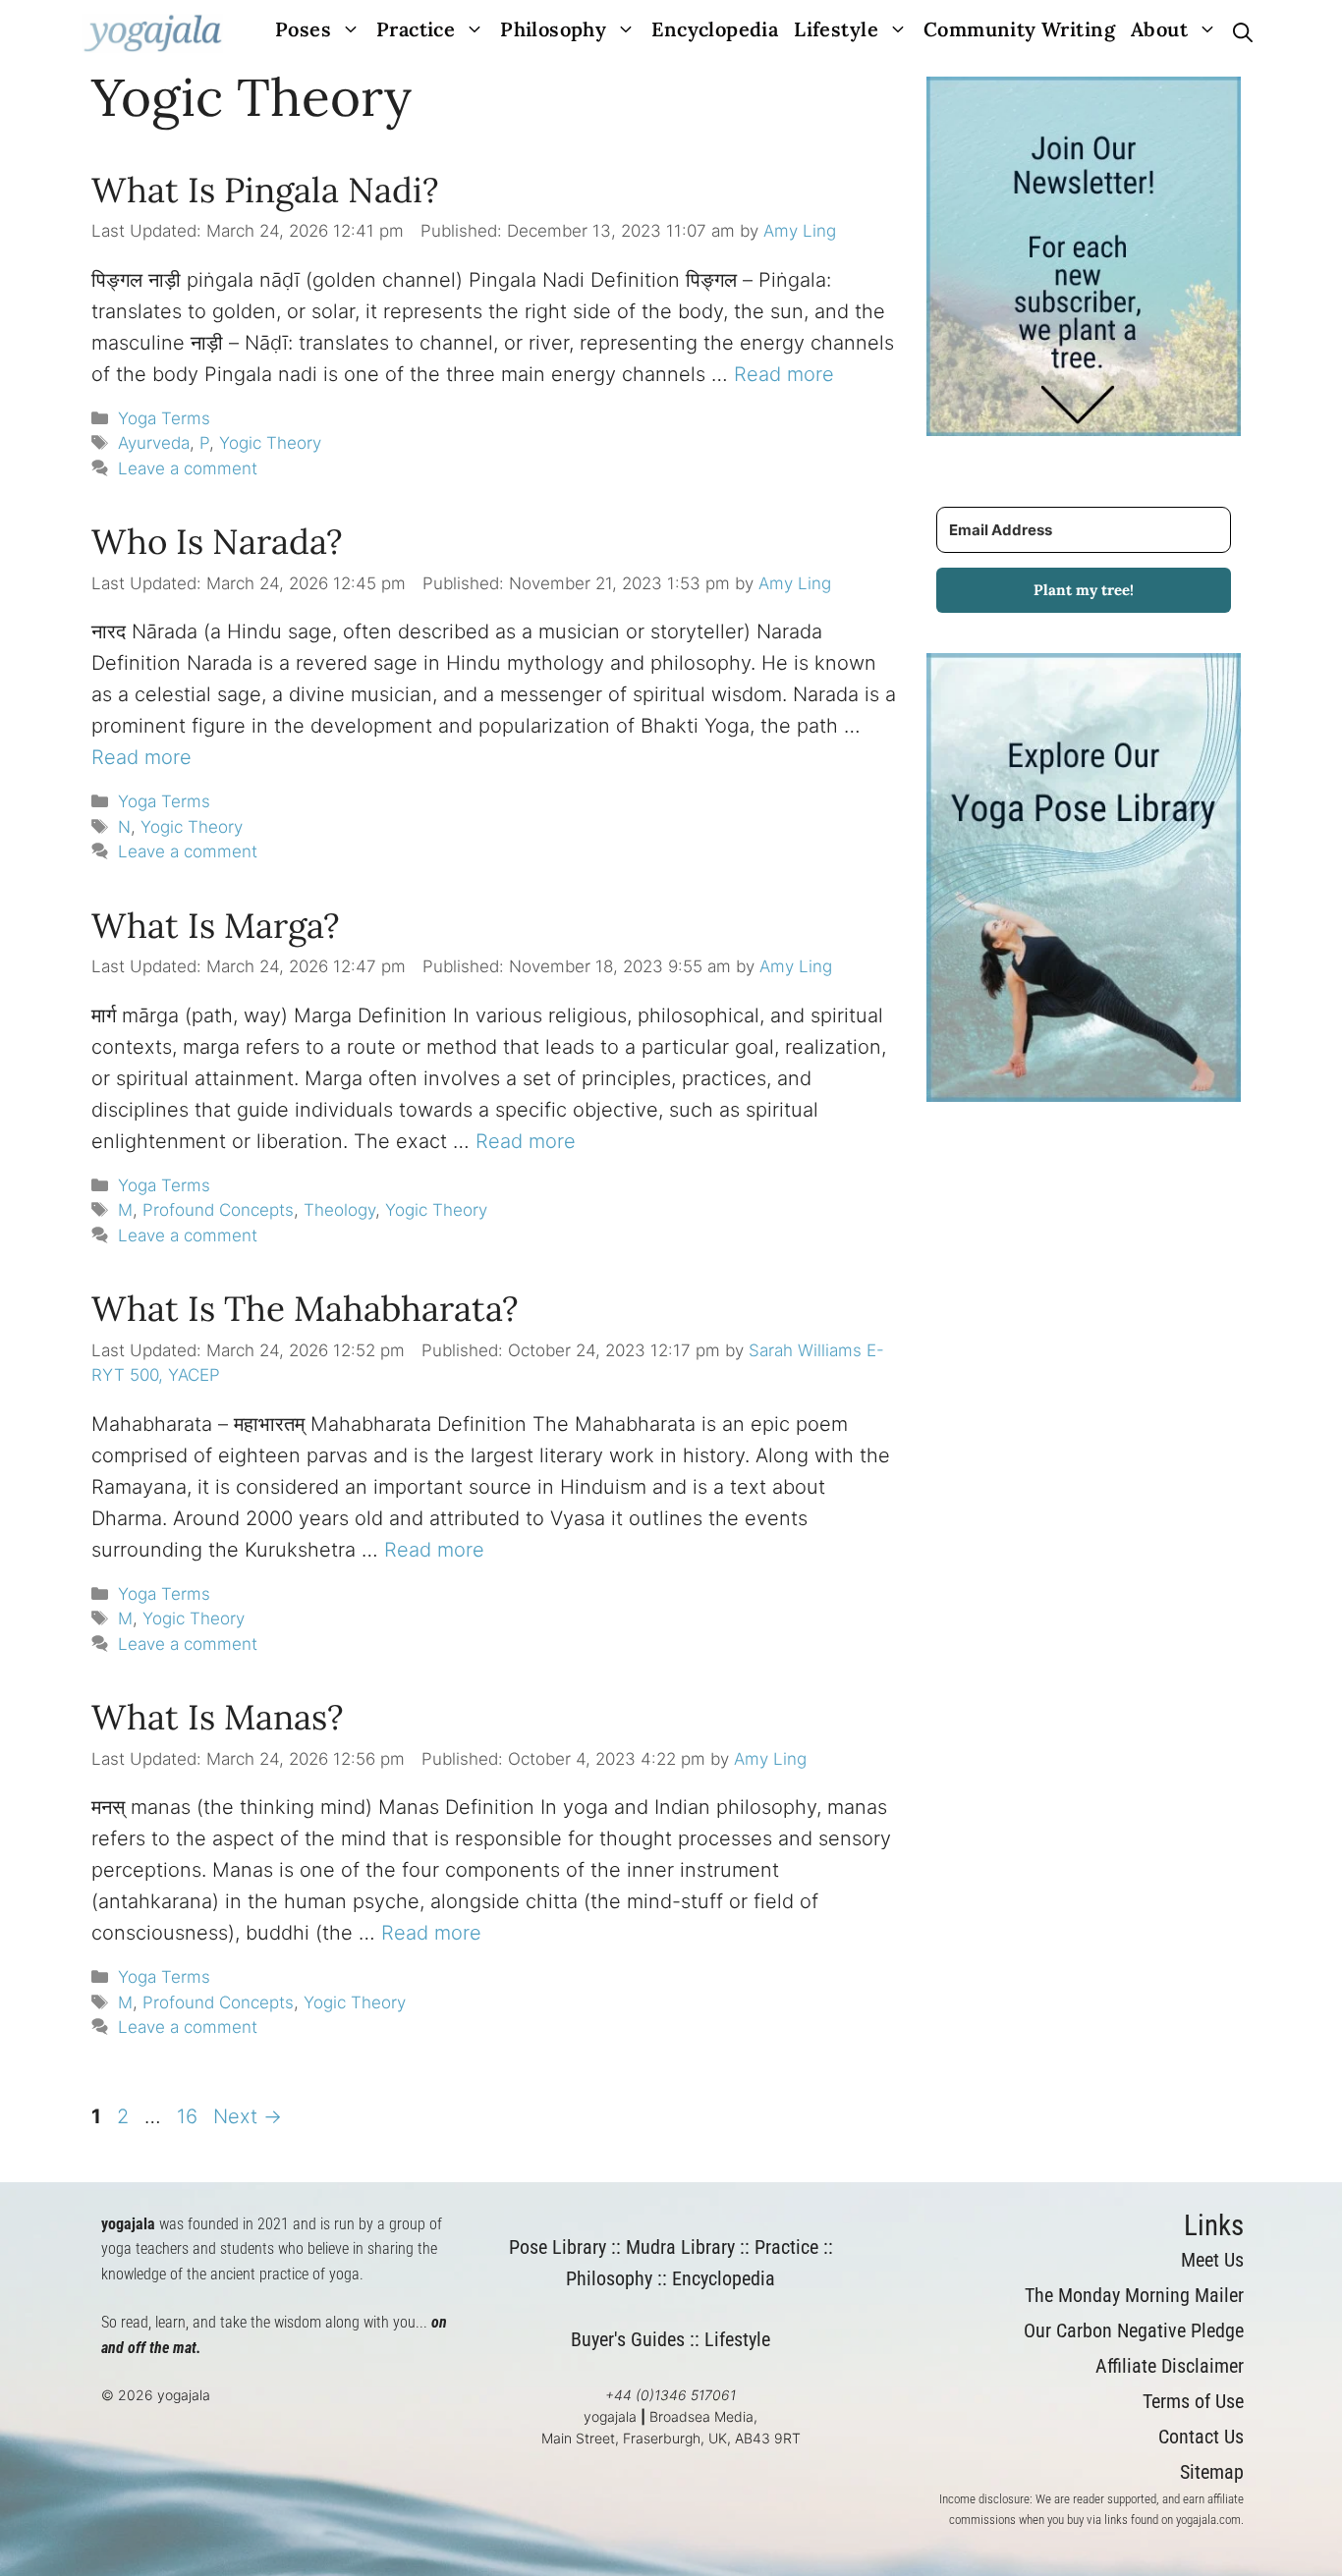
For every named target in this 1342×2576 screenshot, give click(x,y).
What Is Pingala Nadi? (265, 190)
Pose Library (558, 2247)
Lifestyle (836, 29)
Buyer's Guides (628, 2339)
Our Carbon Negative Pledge (1134, 2330)
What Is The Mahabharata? (305, 1309)
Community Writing (1019, 29)
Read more (784, 374)
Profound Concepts (218, 1210)
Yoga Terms (164, 418)
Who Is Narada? (217, 542)
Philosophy (553, 29)
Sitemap (1212, 2472)
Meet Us (1212, 2260)
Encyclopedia (715, 29)
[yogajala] (153, 33)
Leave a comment (188, 468)
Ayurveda (154, 443)
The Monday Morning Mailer (1134, 2295)
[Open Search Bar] (1243, 33)
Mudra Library (680, 2247)
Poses (303, 29)
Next (248, 2116)
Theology (339, 1210)
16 (189, 2116)
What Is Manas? (218, 1717)
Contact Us (1201, 2437)
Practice (416, 29)
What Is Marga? (216, 926)
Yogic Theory (270, 443)
